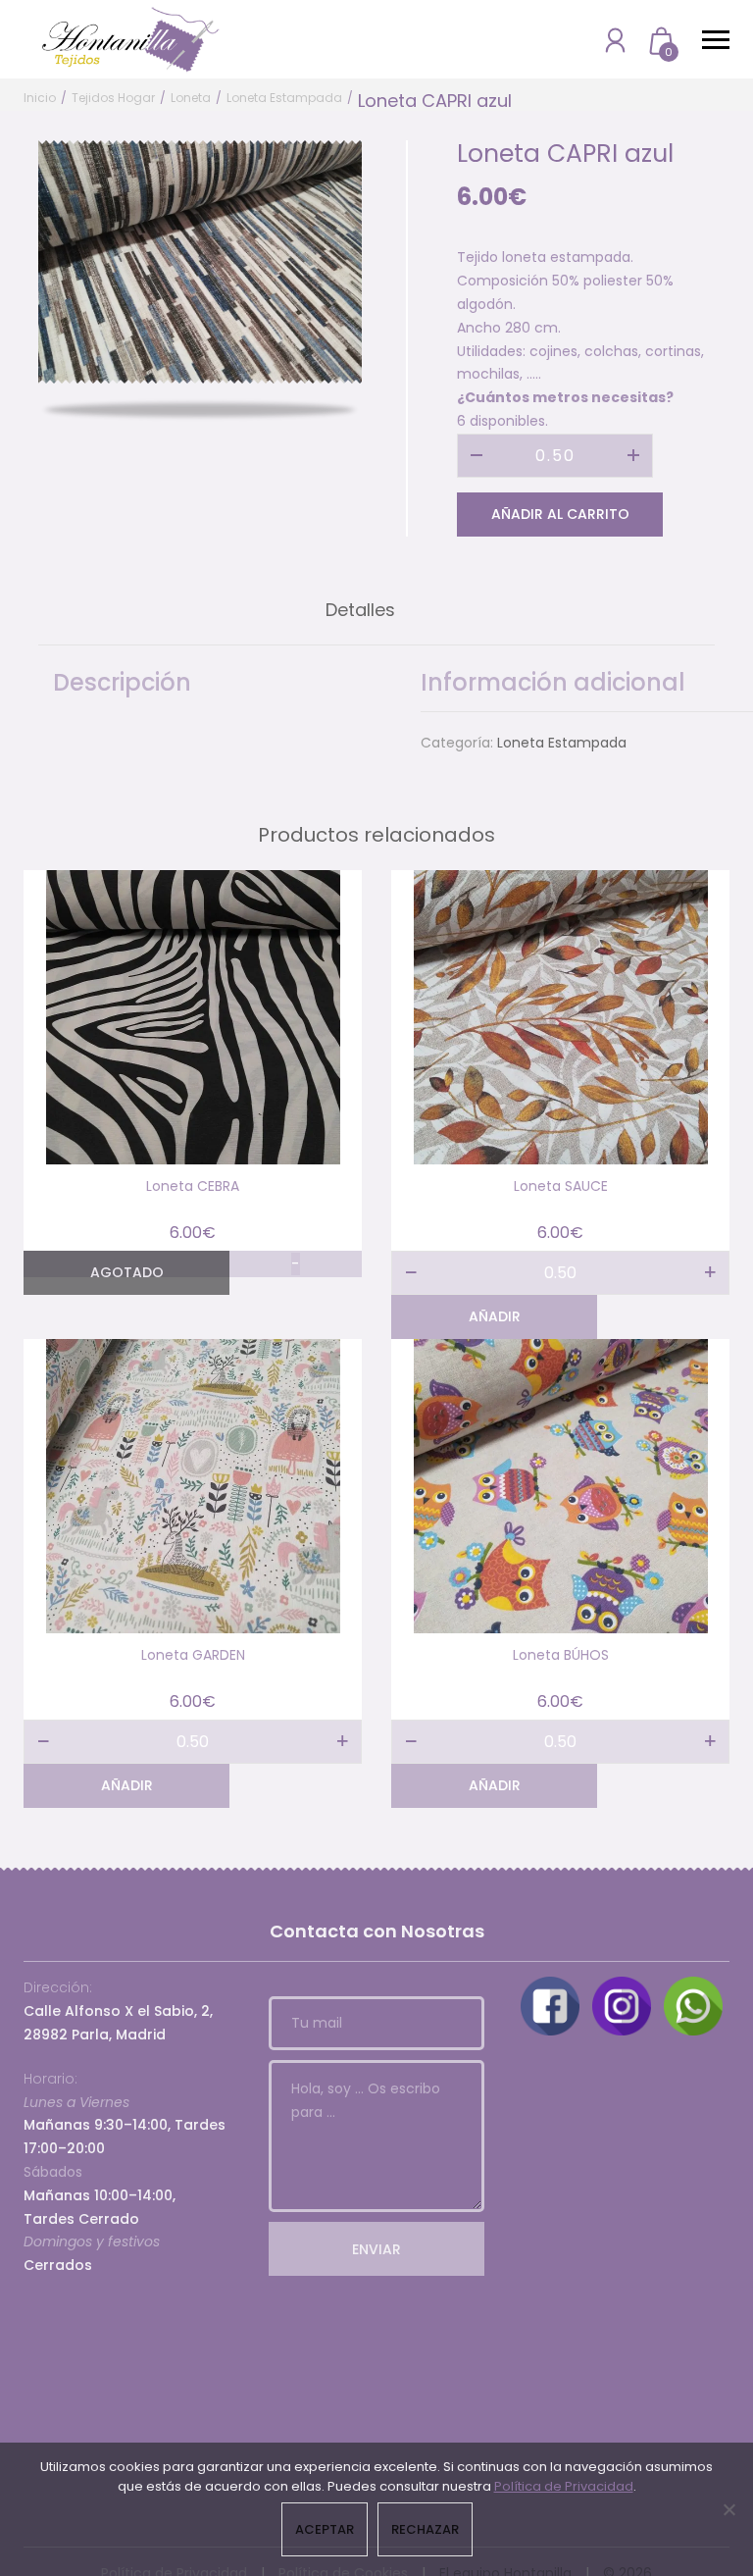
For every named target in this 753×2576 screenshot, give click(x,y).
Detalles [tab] (360, 610)
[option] (200, 262)
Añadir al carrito (560, 514)
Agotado (127, 1272)
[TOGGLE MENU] (716, 39)
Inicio (40, 98)
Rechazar (425, 2529)
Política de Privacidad (564, 2486)
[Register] (615, 40)
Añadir (495, 1316)
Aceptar (325, 2529)
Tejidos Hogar (113, 98)
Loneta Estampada (284, 98)
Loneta (191, 98)
